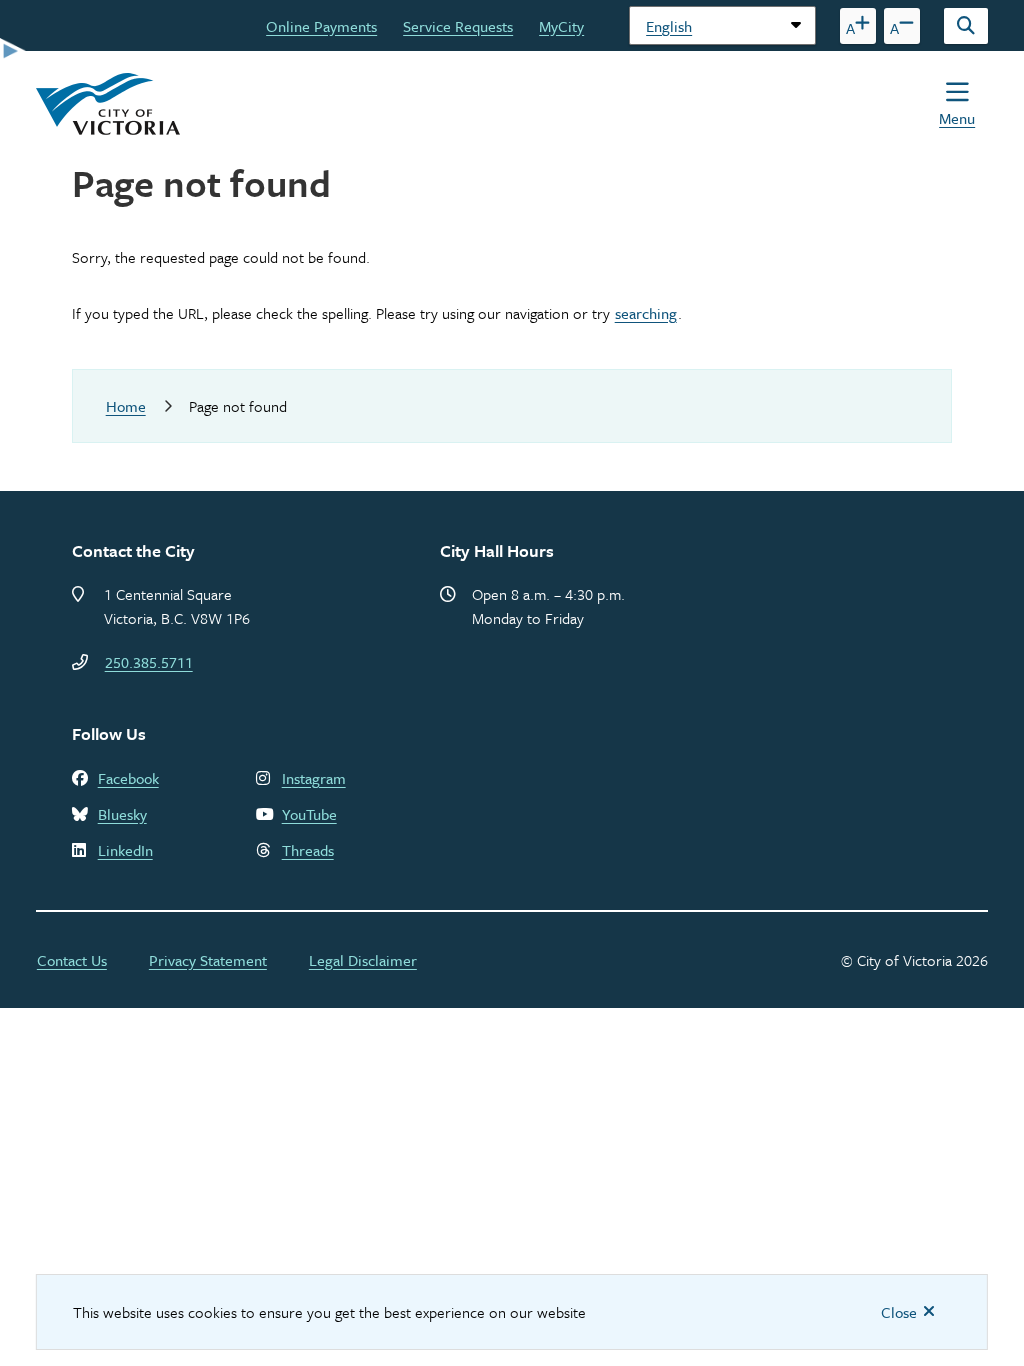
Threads (308, 850)
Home (126, 406)
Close (899, 1312)
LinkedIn (125, 850)
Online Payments (321, 26)
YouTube (309, 814)
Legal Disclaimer (363, 960)
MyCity (561, 26)
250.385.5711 (149, 662)
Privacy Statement (208, 960)
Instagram (314, 778)
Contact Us (72, 960)
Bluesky (122, 814)
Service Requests (458, 26)
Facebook (128, 778)
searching (646, 313)
